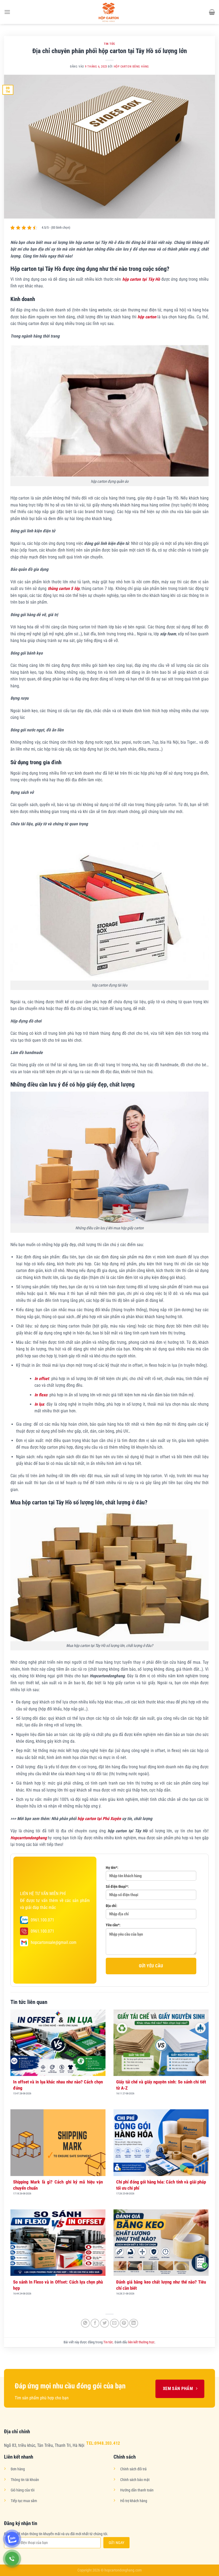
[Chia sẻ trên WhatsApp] (85, 2323)
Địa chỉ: (112, 1906)
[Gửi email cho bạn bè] (114, 2323)
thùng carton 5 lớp (64, 588)
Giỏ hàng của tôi (23, 2490)
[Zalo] (12, 2539)
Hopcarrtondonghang (29, 1838)
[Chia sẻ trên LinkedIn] (134, 2323)
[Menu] (7, 12)
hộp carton (147, 317)
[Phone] (12, 2559)
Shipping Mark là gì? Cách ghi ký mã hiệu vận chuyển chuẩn (58, 2185)
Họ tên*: (112, 1868)
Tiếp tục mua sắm (24, 2501)
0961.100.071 (42, 1920)
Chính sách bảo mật (135, 2480)
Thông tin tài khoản (25, 2480)
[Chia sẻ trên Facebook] (95, 2323)
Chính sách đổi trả (133, 2469)
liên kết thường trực (141, 2342)
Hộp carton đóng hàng (131, 67)
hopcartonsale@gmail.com (54, 1942)
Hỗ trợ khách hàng (134, 2501)
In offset (42, 1379)
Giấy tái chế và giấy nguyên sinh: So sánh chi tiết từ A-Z (161, 2085)
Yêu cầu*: (113, 1925)
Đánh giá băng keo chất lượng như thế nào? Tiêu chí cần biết (161, 2285)
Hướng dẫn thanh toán (137, 2490)
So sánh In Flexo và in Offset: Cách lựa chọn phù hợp (58, 2285)
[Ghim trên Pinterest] (124, 2323)
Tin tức (109, 44)
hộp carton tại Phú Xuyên (99, 1819)
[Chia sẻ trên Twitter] (105, 2323)
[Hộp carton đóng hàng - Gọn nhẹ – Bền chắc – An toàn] (109, 12)
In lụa (39, 1404)
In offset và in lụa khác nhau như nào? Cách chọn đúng (58, 2085)
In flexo (41, 1395)
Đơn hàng (18, 2469)
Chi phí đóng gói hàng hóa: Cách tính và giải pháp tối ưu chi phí (161, 2185)
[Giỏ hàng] (212, 12)
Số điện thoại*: (117, 1887)
